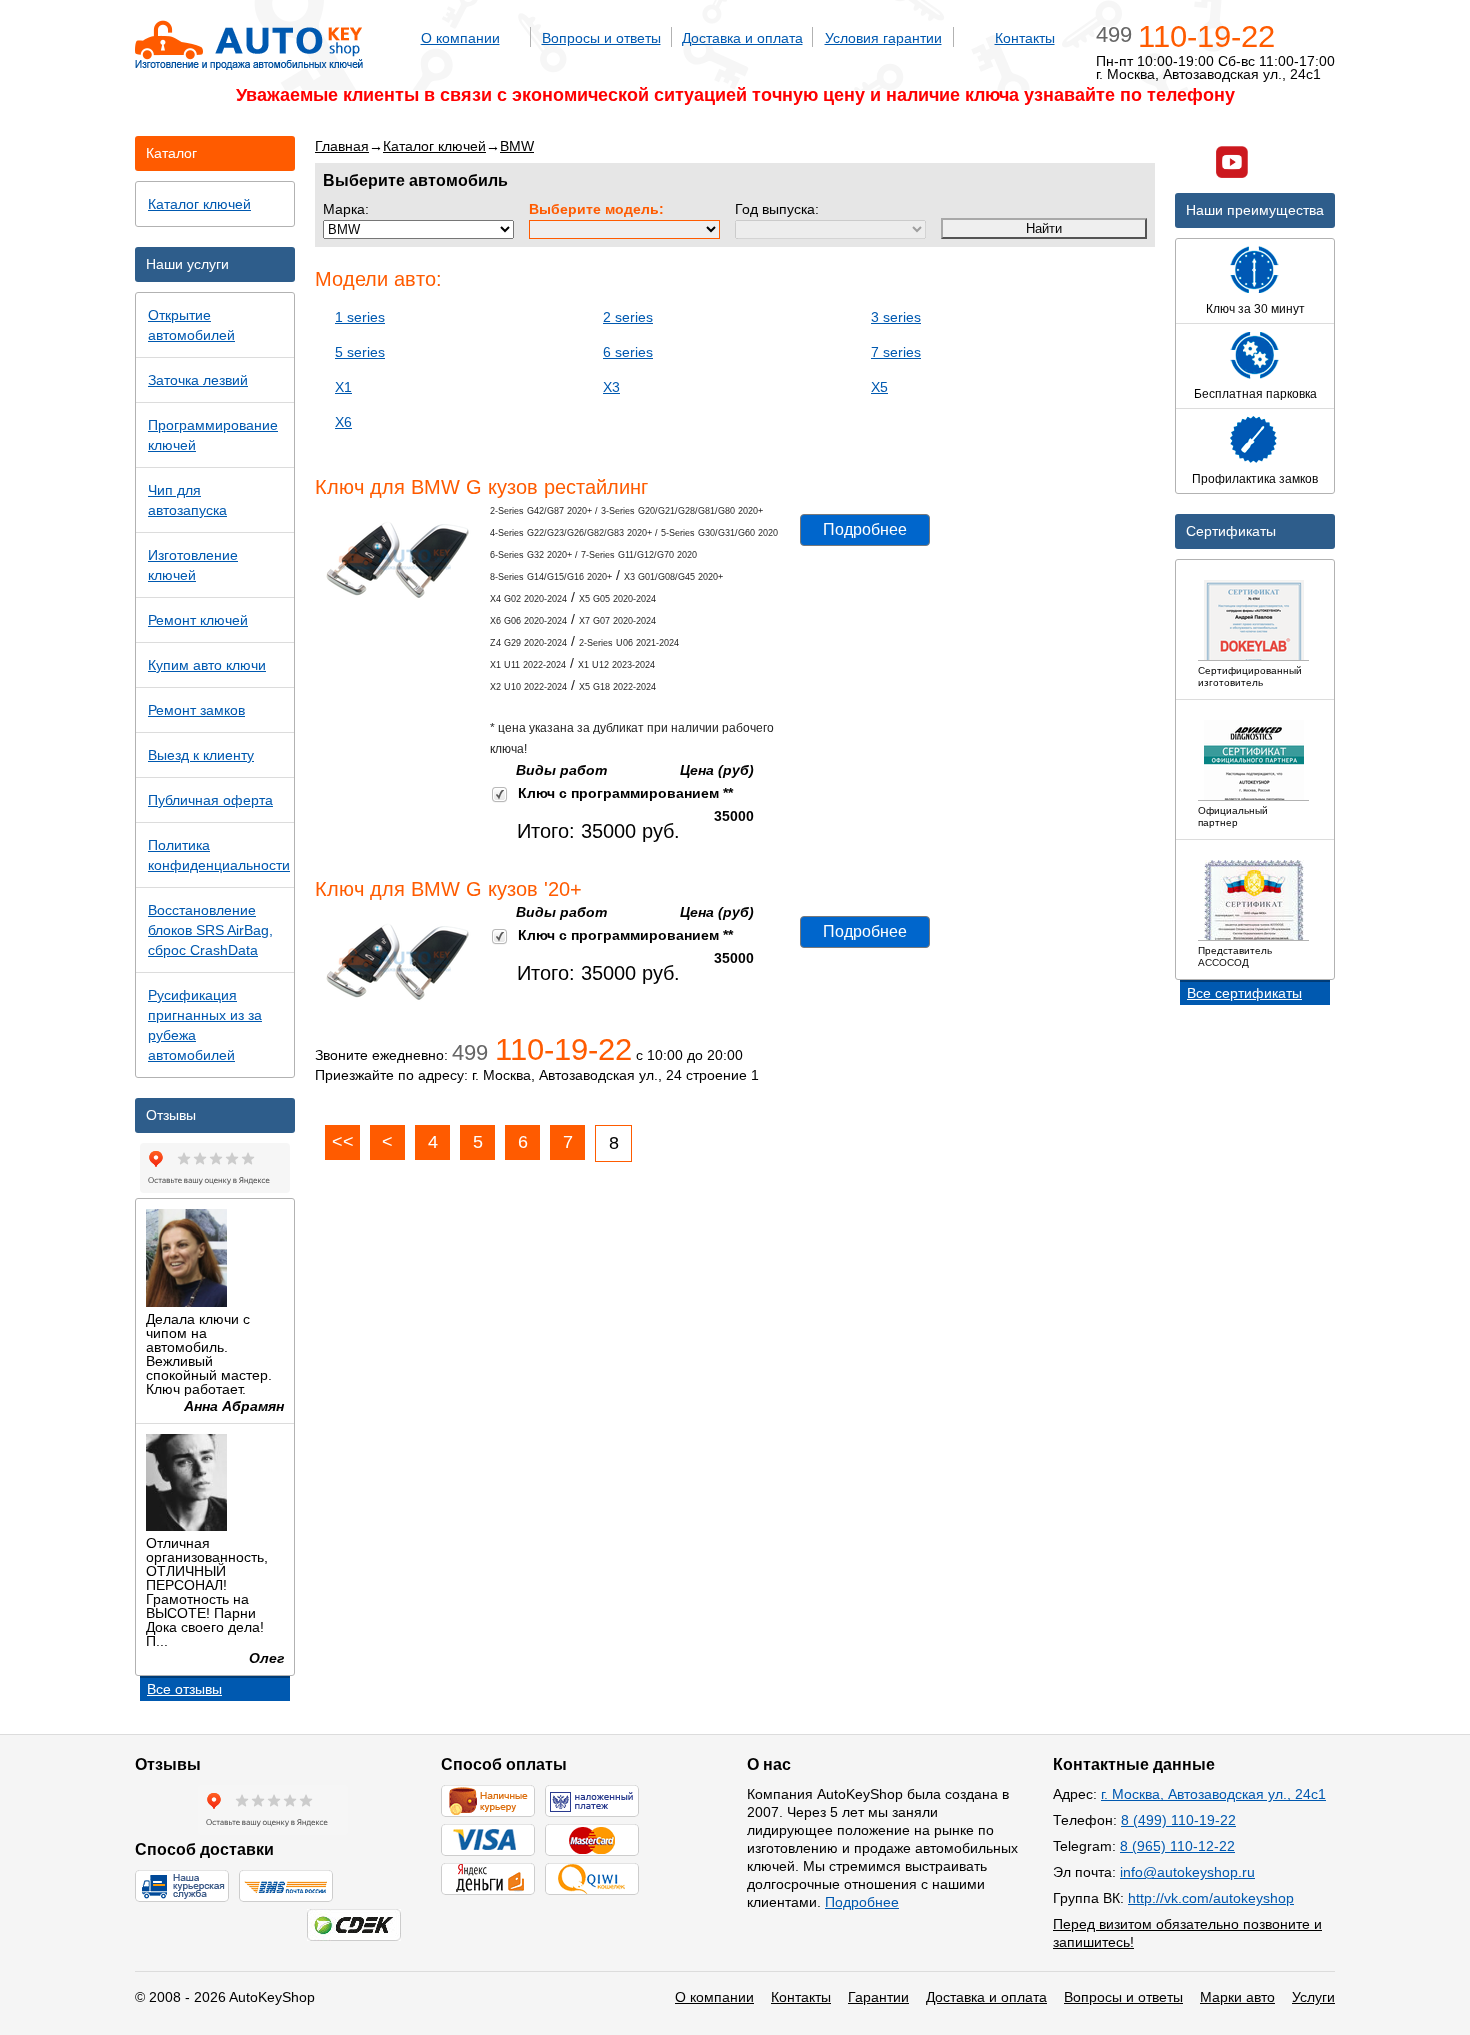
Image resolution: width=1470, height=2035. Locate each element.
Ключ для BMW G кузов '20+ (448, 889)
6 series (628, 352)
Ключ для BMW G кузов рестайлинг (481, 487)
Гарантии (878, 1997)
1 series (360, 317)
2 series (628, 317)
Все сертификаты (1244, 993)
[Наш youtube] (1232, 164)
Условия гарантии (883, 38)
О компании (460, 38)
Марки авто (1237, 1997)
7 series (896, 352)
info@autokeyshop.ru (1187, 1872)
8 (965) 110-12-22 (1177, 1846)
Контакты (1025, 38)
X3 (611, 387)
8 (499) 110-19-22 (1178, 1820)
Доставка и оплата (742, 38)
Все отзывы (184, 1689)
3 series (896, 317)
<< (343, 1142)
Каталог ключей (434, 146)
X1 (343, 387)
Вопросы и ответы (601, 38)
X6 (343, 422)
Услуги (1313, 1997)
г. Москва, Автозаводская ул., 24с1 (1213, 1794)
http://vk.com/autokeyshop (1211, 1898)
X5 (879, 387)
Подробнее (865, 529)
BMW (517, 146)
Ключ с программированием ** (625, 793)
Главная (342, 146)
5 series (360, 352)
